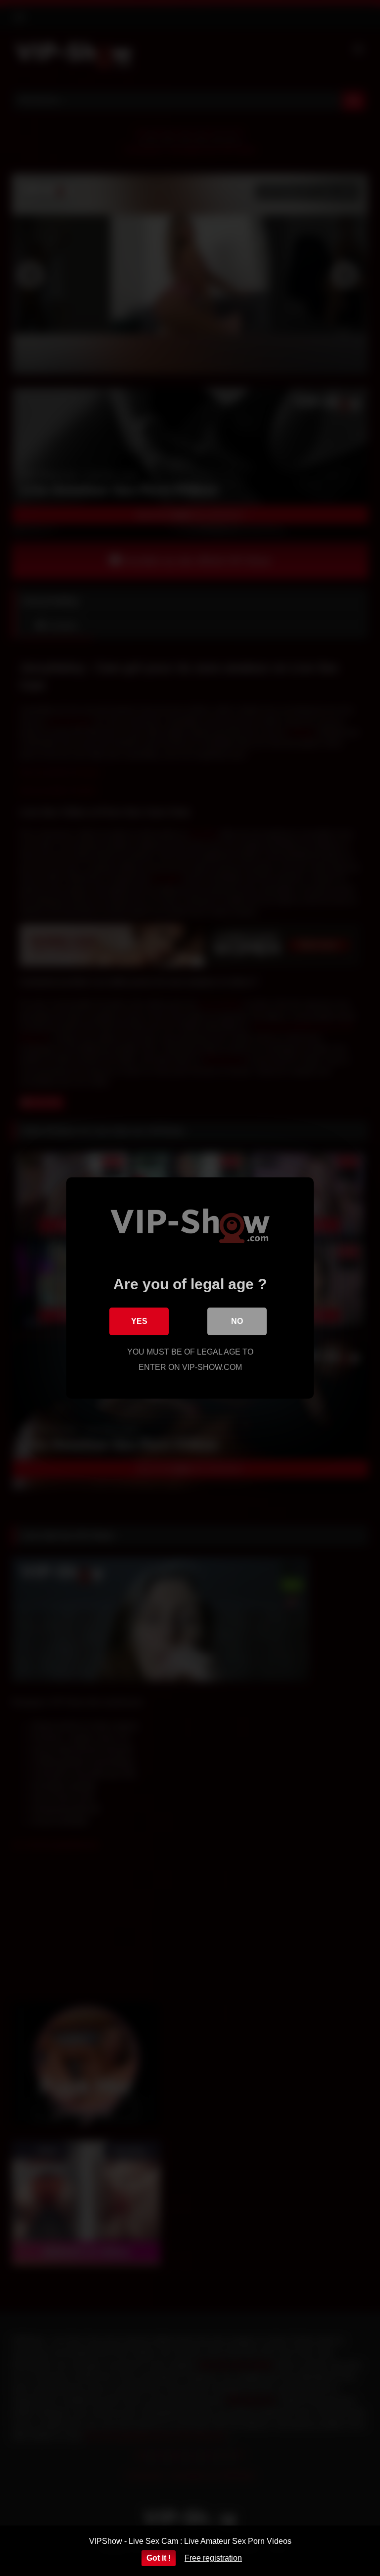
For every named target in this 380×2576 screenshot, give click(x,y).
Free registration (213, 2558)
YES (139, 1321)
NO (237, 1321)
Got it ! (159, 2558)
